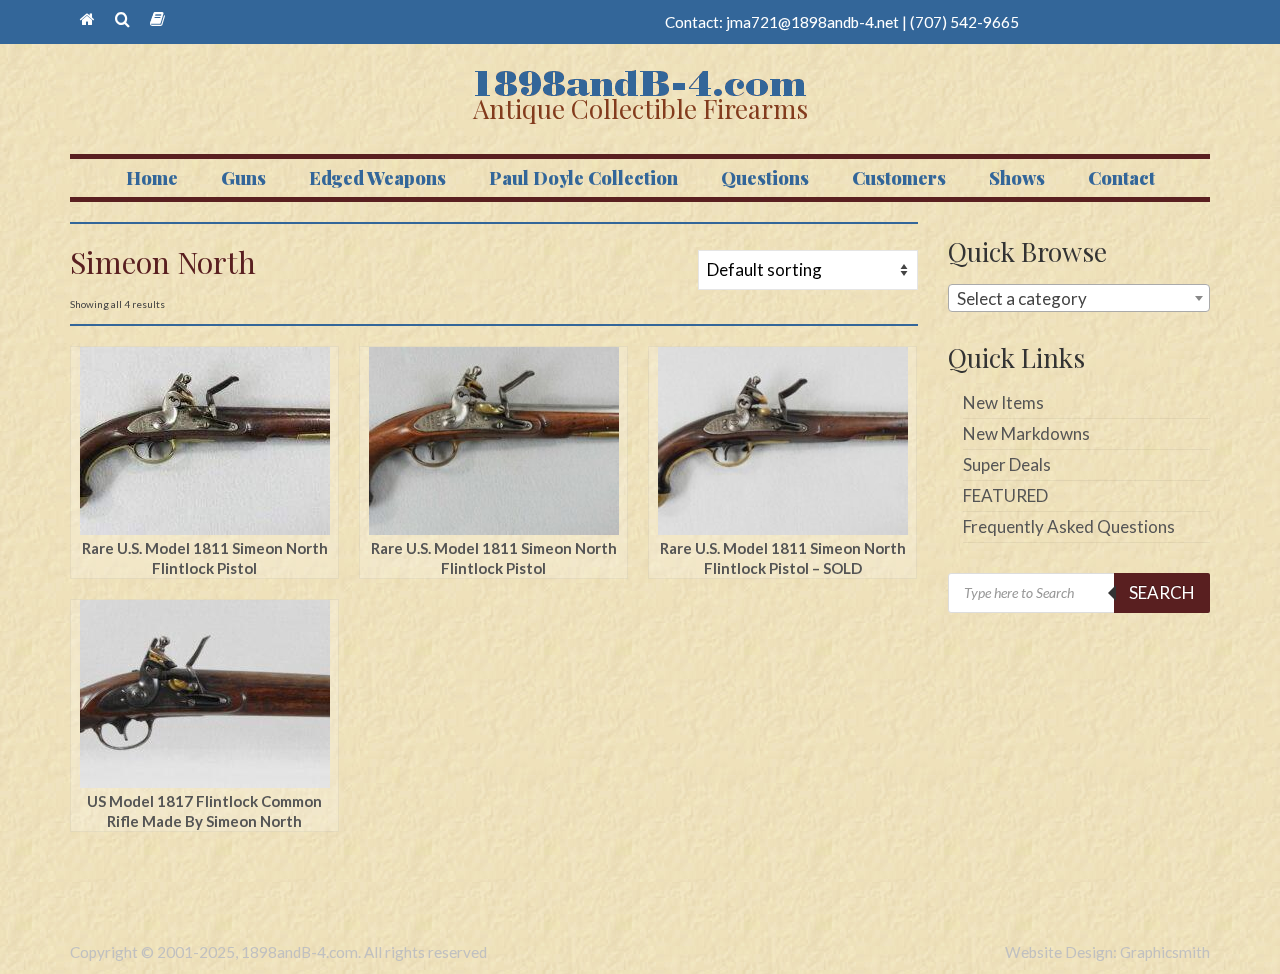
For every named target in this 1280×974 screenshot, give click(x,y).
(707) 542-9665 (964, 22)
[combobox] (1079, 298)
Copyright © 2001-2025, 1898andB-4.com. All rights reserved (278, 952)
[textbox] (1079, 299)
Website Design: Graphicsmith (1107, 952)
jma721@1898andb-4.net (812, 22)
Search (1162, 592)
